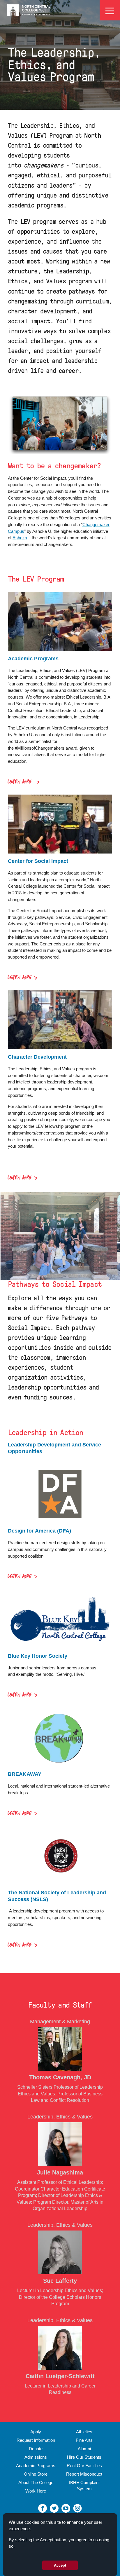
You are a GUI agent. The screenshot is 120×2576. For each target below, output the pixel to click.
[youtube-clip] (66, 2508)
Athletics (84, 2432)
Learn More (21, 782)
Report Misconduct (84, 2474)
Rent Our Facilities (84, 2466)
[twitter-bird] (54, 2508)
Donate (36, 2449)
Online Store (36, 2474)
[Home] (29, 10)
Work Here (36, 2491)
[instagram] (77, 2508)
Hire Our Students (84, 2457)
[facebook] (43, 2508)
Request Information (36, 2440)
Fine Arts (84, 2440)
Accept (60, 2565)
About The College (36, 2482)
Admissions (36, 2457)
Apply (36, 2432)
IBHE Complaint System (84, 2486)
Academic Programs (36, 2466)
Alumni (84, 2449)
